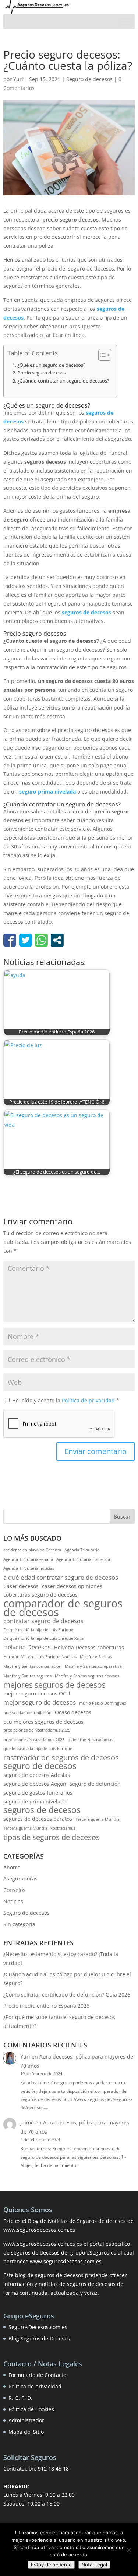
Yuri (18, 79)
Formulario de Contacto (37, 2375)
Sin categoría (19, 1924)
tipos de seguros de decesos (52, 1837)
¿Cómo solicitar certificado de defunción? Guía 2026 (67, 1995)
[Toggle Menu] (125, 21)
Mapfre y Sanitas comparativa (93, 1666)
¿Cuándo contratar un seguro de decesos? (63, 381)
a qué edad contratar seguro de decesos (61, 1577)
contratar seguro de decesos (43, 1621)
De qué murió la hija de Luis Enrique (38, 1630)
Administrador (26, 2420)
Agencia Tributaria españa (28, 1559)
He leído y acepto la (66, 1400)
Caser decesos (21, 1586)
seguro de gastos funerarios (38, 1793)
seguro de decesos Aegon (35, 1784)
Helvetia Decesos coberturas (89, 1647)
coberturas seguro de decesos (40, 1595)
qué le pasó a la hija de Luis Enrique (38, 1749)
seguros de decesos (86, 612)
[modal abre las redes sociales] (57, 940)
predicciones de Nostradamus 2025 (37, 1730)
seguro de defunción (95, 1784)
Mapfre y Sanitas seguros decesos (87, 1676)
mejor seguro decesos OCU (37, 1693)
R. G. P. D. (20, 2398)
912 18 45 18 (53, 2469)
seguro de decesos (40, 1766)
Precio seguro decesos (42, 373)
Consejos (14, 1890)
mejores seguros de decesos (54, 1685)
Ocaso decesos (73, 1712)
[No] (129, 2550)
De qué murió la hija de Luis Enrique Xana (43, 1638)
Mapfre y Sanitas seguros (27, 1676)
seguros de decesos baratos (38, 1819)
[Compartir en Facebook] (10, 940)
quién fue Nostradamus (90, 1740)
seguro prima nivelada (47, 792)
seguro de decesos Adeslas (37, 1775)
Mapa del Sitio (26, 2432)
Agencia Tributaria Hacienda (83, 1559)
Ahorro (12, 1867)
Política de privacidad (89, 1400)
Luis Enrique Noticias (56, 1657)
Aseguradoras (20, 1878)
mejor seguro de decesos (40, 1702)
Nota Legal (94, 2565)
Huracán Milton (18, 1657)
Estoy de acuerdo (51, 2565)
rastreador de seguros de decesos (61, 1758)
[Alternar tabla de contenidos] (101, 355)
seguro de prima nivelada (35, 1801)
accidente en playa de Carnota (32, 1550)
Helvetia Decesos (27, 1647)
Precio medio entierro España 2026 (46, 2006)
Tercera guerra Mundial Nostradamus (39, 1828)
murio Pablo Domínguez (102, 1703)
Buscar (122, 1517)
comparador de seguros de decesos (63, 1608)
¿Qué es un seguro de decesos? (51, 365)
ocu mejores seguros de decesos (43, 1722)
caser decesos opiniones (72, 1586)
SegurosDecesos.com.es (38, 2327)
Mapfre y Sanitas (96, 1657)
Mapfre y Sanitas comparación (32, 1666)
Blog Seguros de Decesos (39, 2338)
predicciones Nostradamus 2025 (34, 1740)
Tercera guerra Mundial (98, 1819)
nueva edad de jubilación (27, 1713)
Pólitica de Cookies (31, 2409)
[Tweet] (26, 940)
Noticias (13, 1901)
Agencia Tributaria (82, 1550)
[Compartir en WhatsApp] (41, 940)
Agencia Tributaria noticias (29, 1568)
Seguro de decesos (89, 79)
